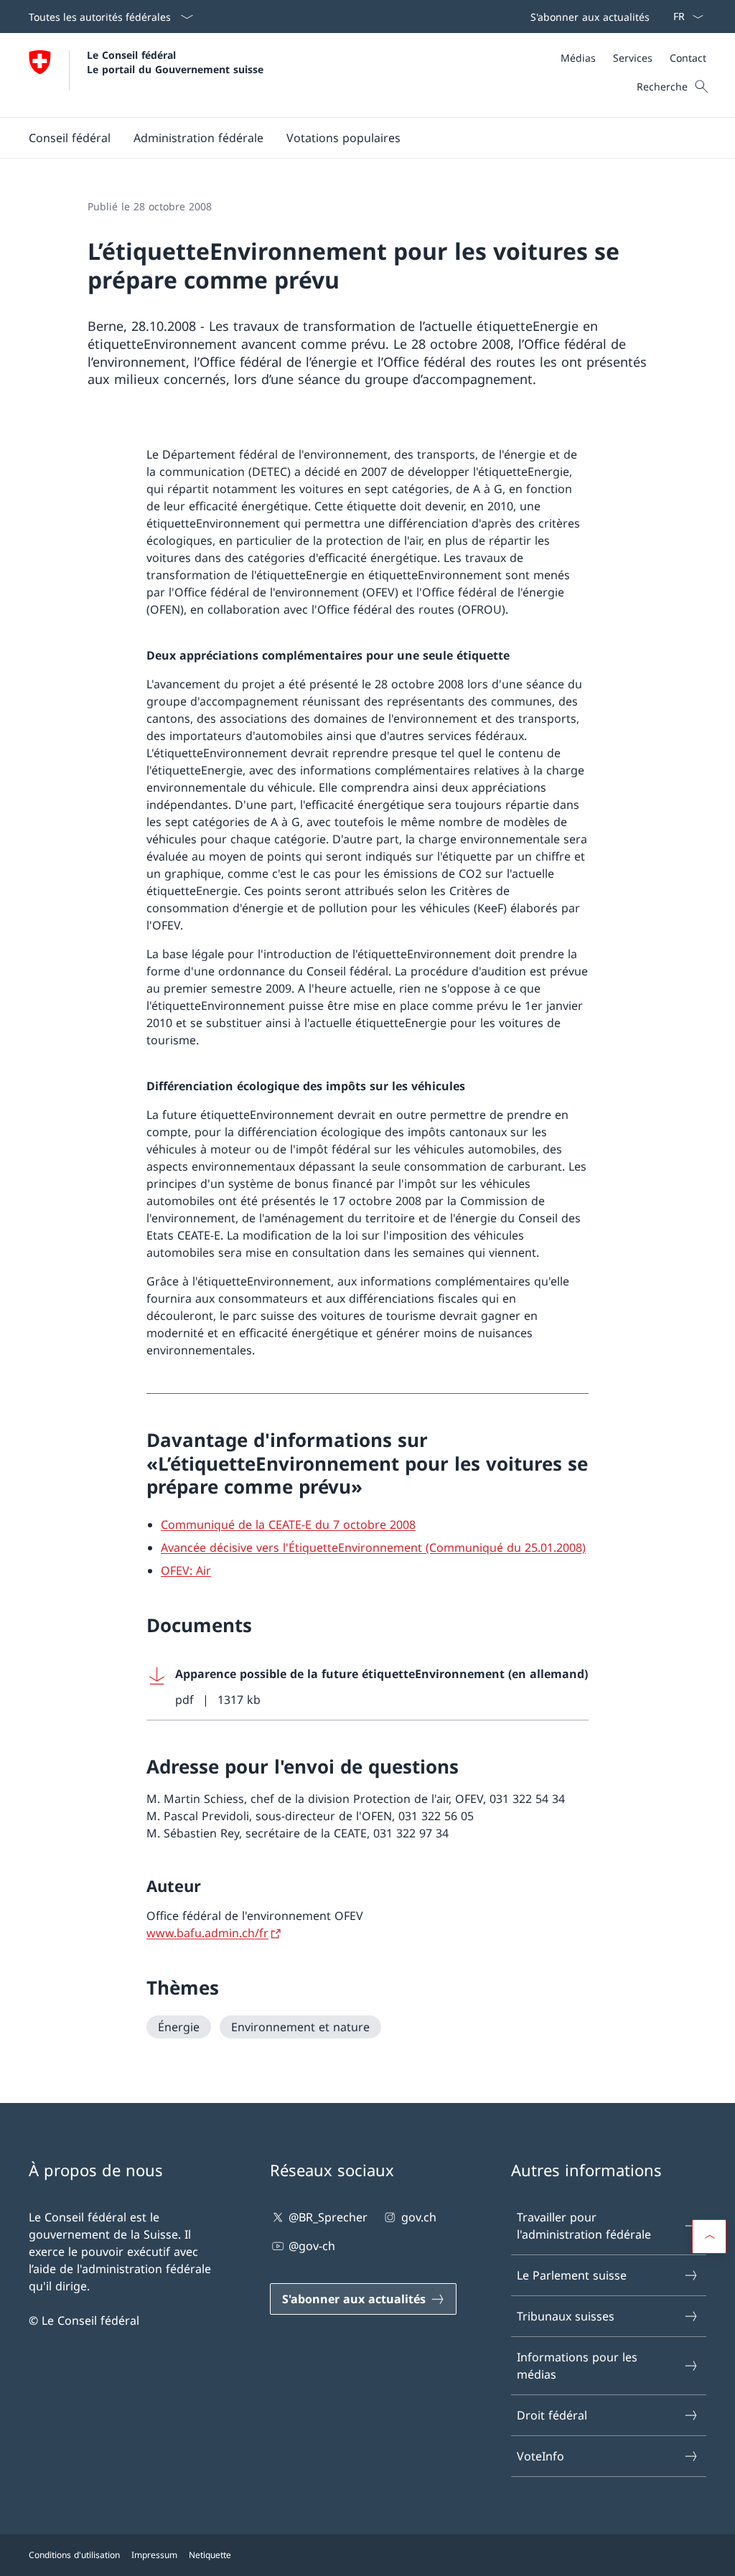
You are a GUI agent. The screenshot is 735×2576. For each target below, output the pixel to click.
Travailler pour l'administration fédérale (584, 2226)
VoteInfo (540, 2456)
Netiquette (210, 2555)
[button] (70, 138)
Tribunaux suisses (566, 2316)
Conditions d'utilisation (74, 2555)
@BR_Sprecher (328, 2217)
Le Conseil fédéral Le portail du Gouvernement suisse (175, 62)
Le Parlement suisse (572, 2275)
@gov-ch (312, 2246)
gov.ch (418, 2217)
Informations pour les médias (577, 2366)
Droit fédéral (552, 2415)
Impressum (154, 2555)
